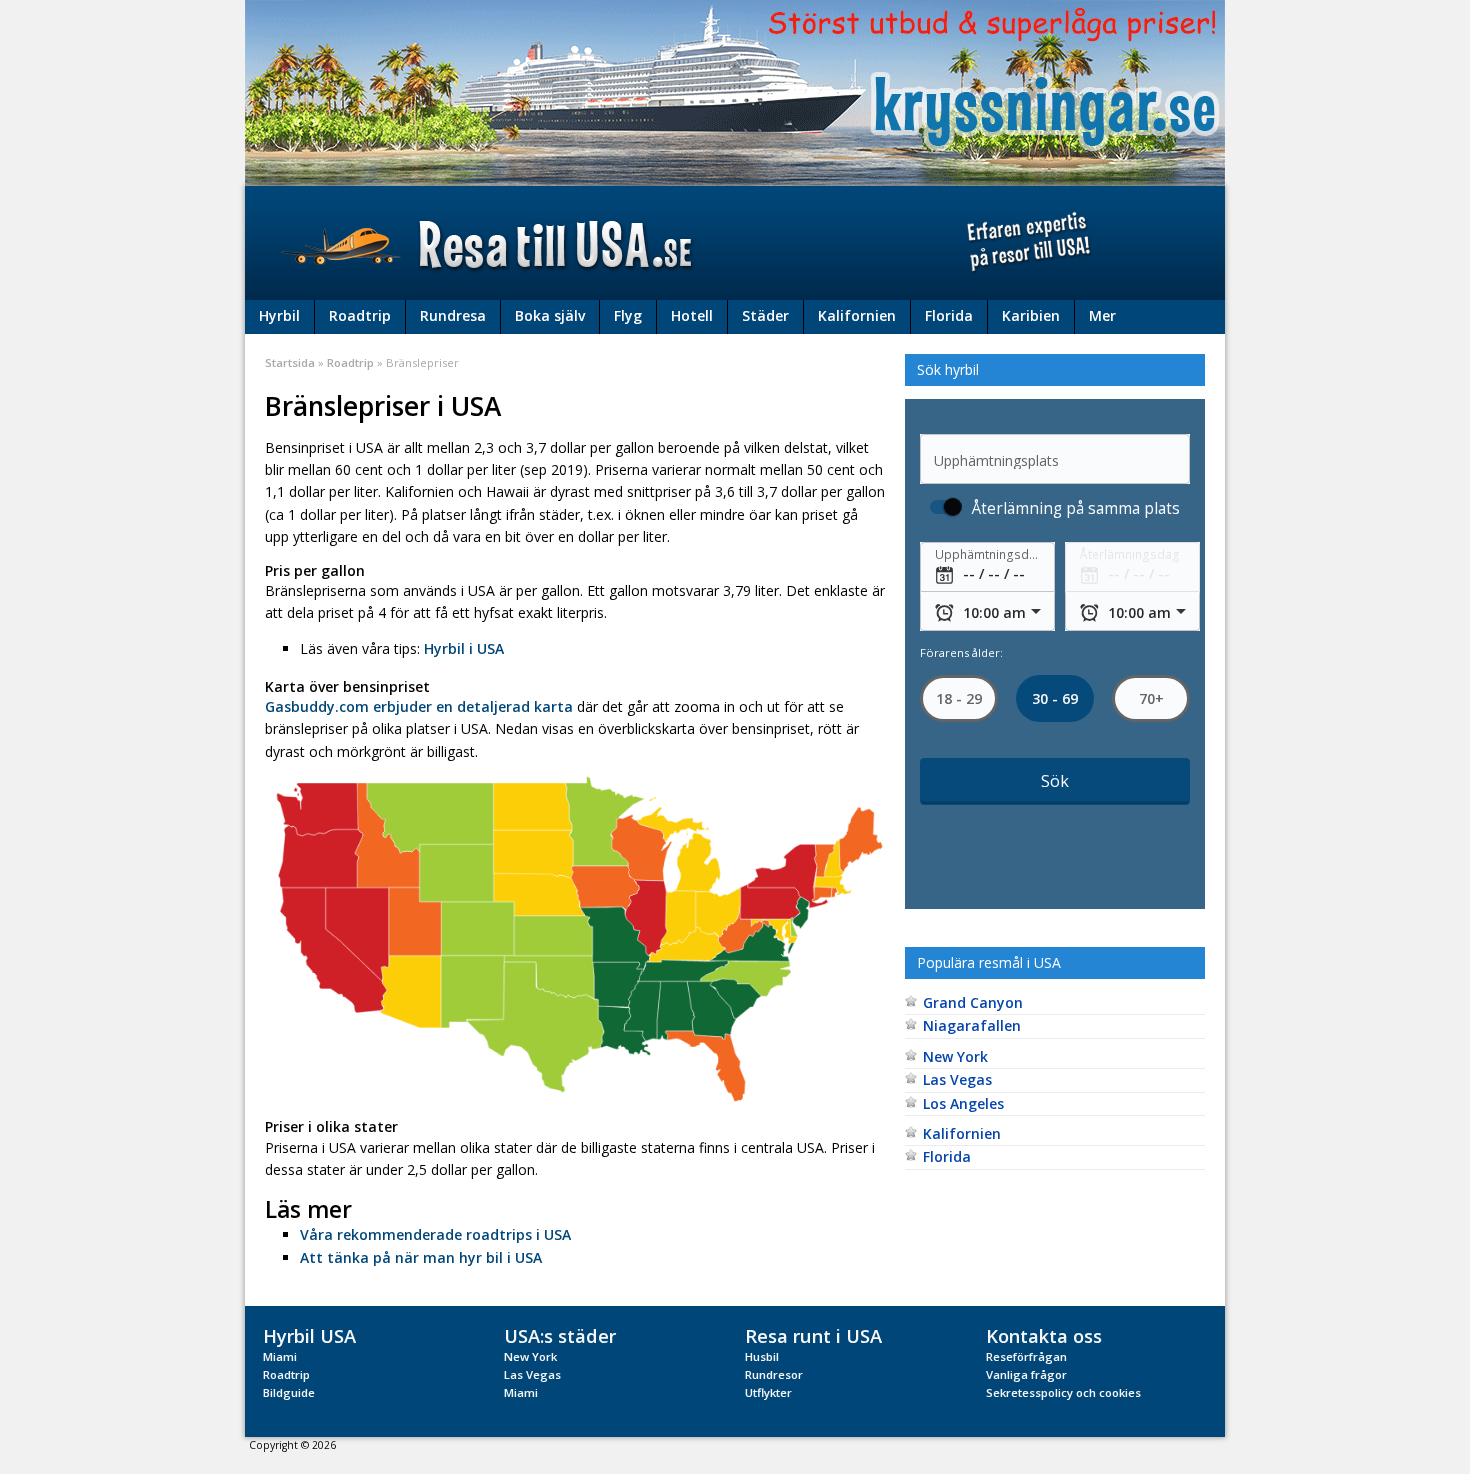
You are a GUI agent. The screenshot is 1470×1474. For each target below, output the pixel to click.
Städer (765, 315)
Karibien (1031, 315)
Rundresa (453, 315)
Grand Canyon (973, 1002)
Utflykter (768, 1392)
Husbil (762, 1356)
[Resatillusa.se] (735, 243)
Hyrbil (279, 315)
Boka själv (550, 315)
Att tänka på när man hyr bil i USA (421, 1257)
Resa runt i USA (813, 1335)
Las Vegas (957, 1079)
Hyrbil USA (309, 1335)
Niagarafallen (972, 1025)
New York (955, 1056)
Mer (1102, 315)
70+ (1150, 698)
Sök (1055, 781)
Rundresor (774, 1374)
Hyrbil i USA (464, 648)
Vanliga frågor (1026, 1374)
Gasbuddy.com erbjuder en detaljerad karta (419, 706)
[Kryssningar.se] (735, 91)
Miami (280, 1356)
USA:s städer (560, 1335)
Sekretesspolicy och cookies (1063, 1392)
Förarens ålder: (961, 652)
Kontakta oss (1044, 1335)
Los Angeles (963, 1103)
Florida (949, 315)
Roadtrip (360, 315)
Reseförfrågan (1026, 1356)
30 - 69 (1055, 698)
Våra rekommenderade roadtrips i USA (435, 1234)
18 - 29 (959, 698)
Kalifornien (857, 315)
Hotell (692, 315)
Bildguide (289, 1392)
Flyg (628, 315)
